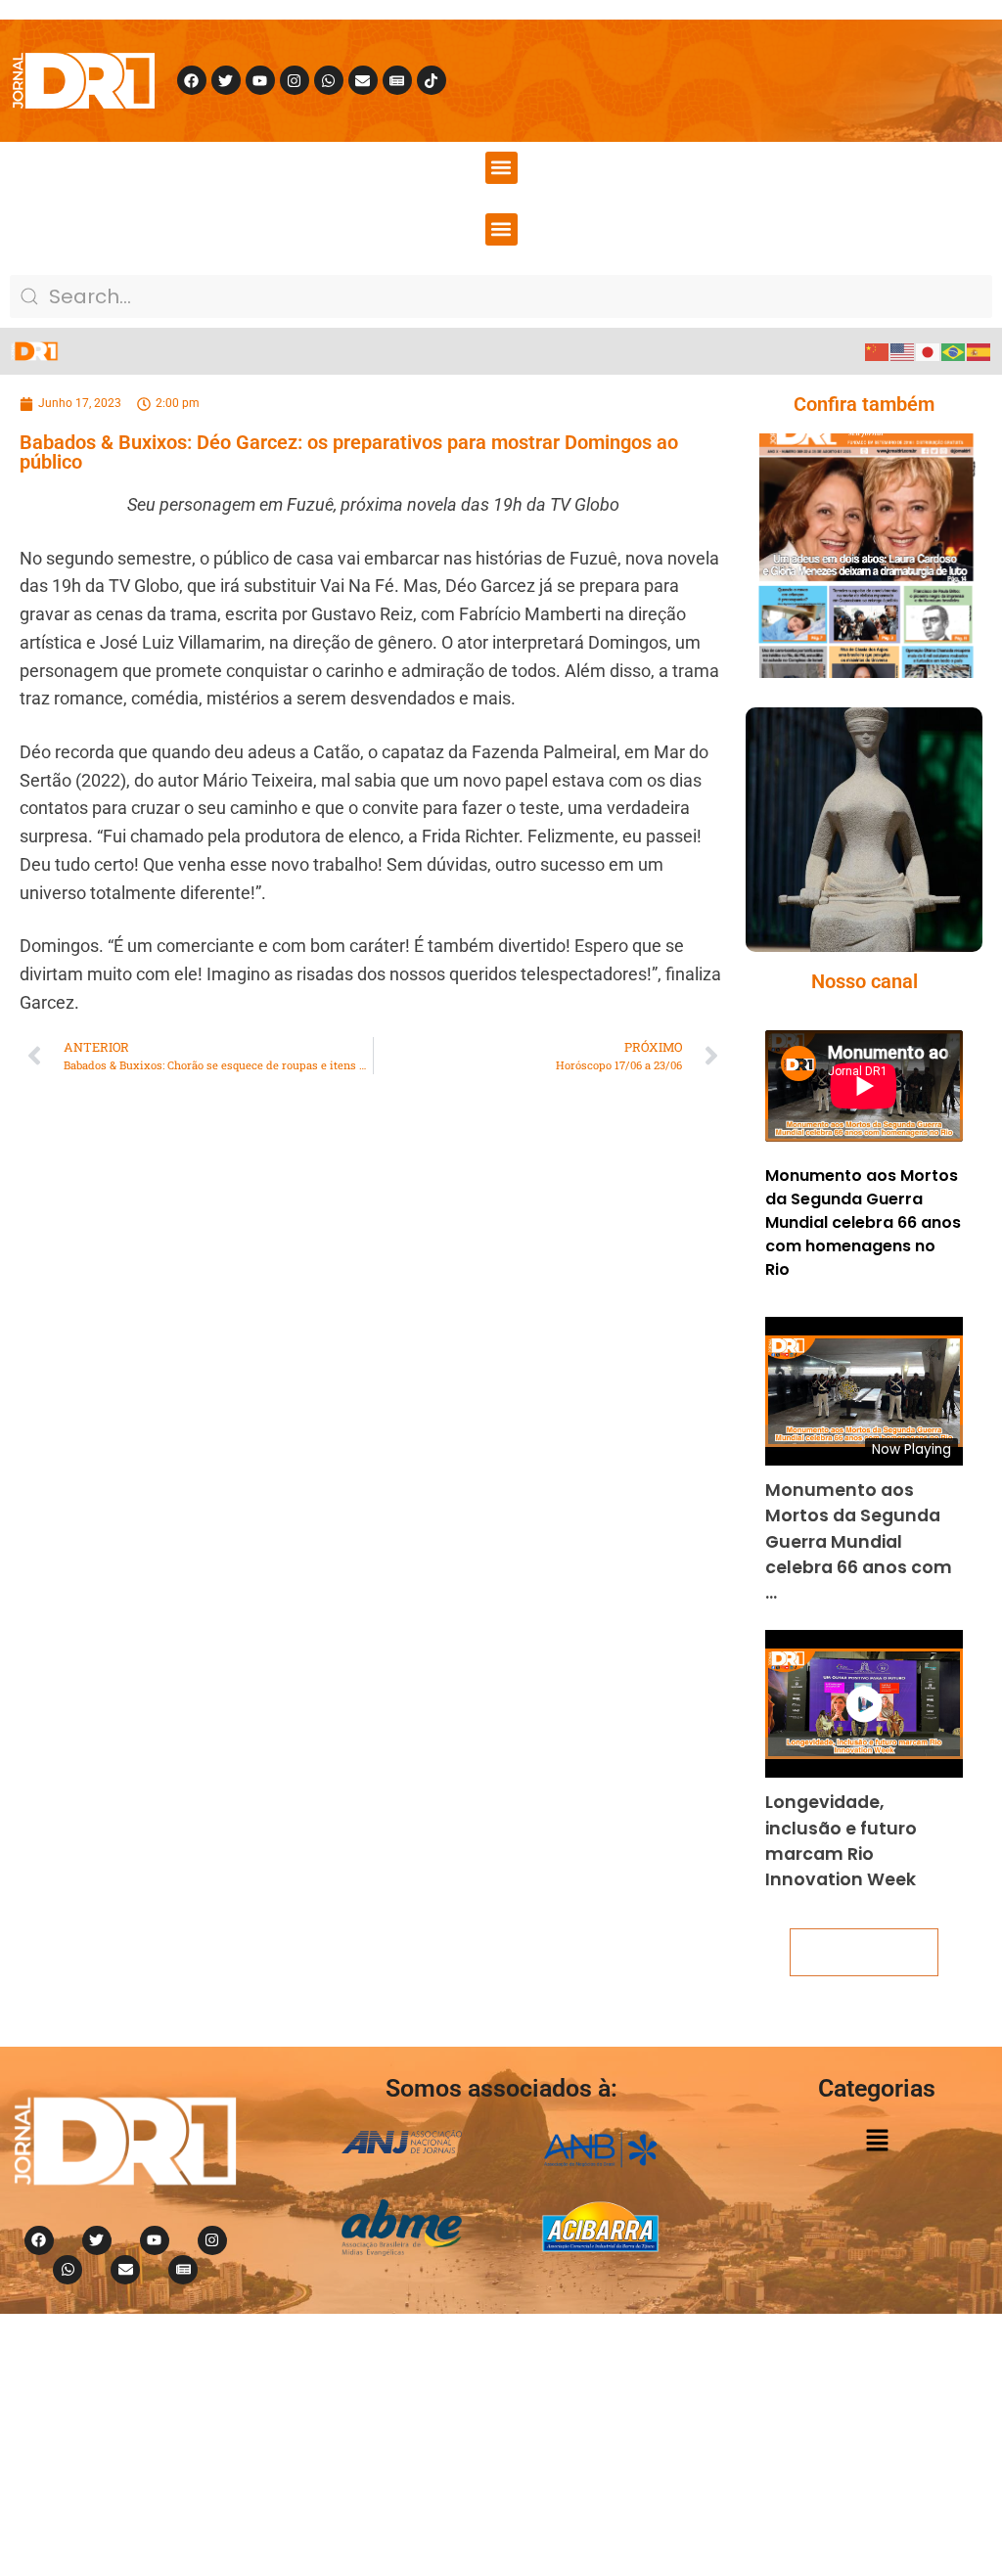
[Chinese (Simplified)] (878, 351)
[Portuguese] (954, 351)
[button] (501, 168)
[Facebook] (192, 80)
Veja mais (864, 1952)
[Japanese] (929, 351)
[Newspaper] (397, 80)
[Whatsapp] (329, 80)
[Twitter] (226, 80)
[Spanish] (979, 351)
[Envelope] (363, 80)
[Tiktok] (432, 80)
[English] (903, 351)
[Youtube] (260, 80)
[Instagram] (295, 80)
